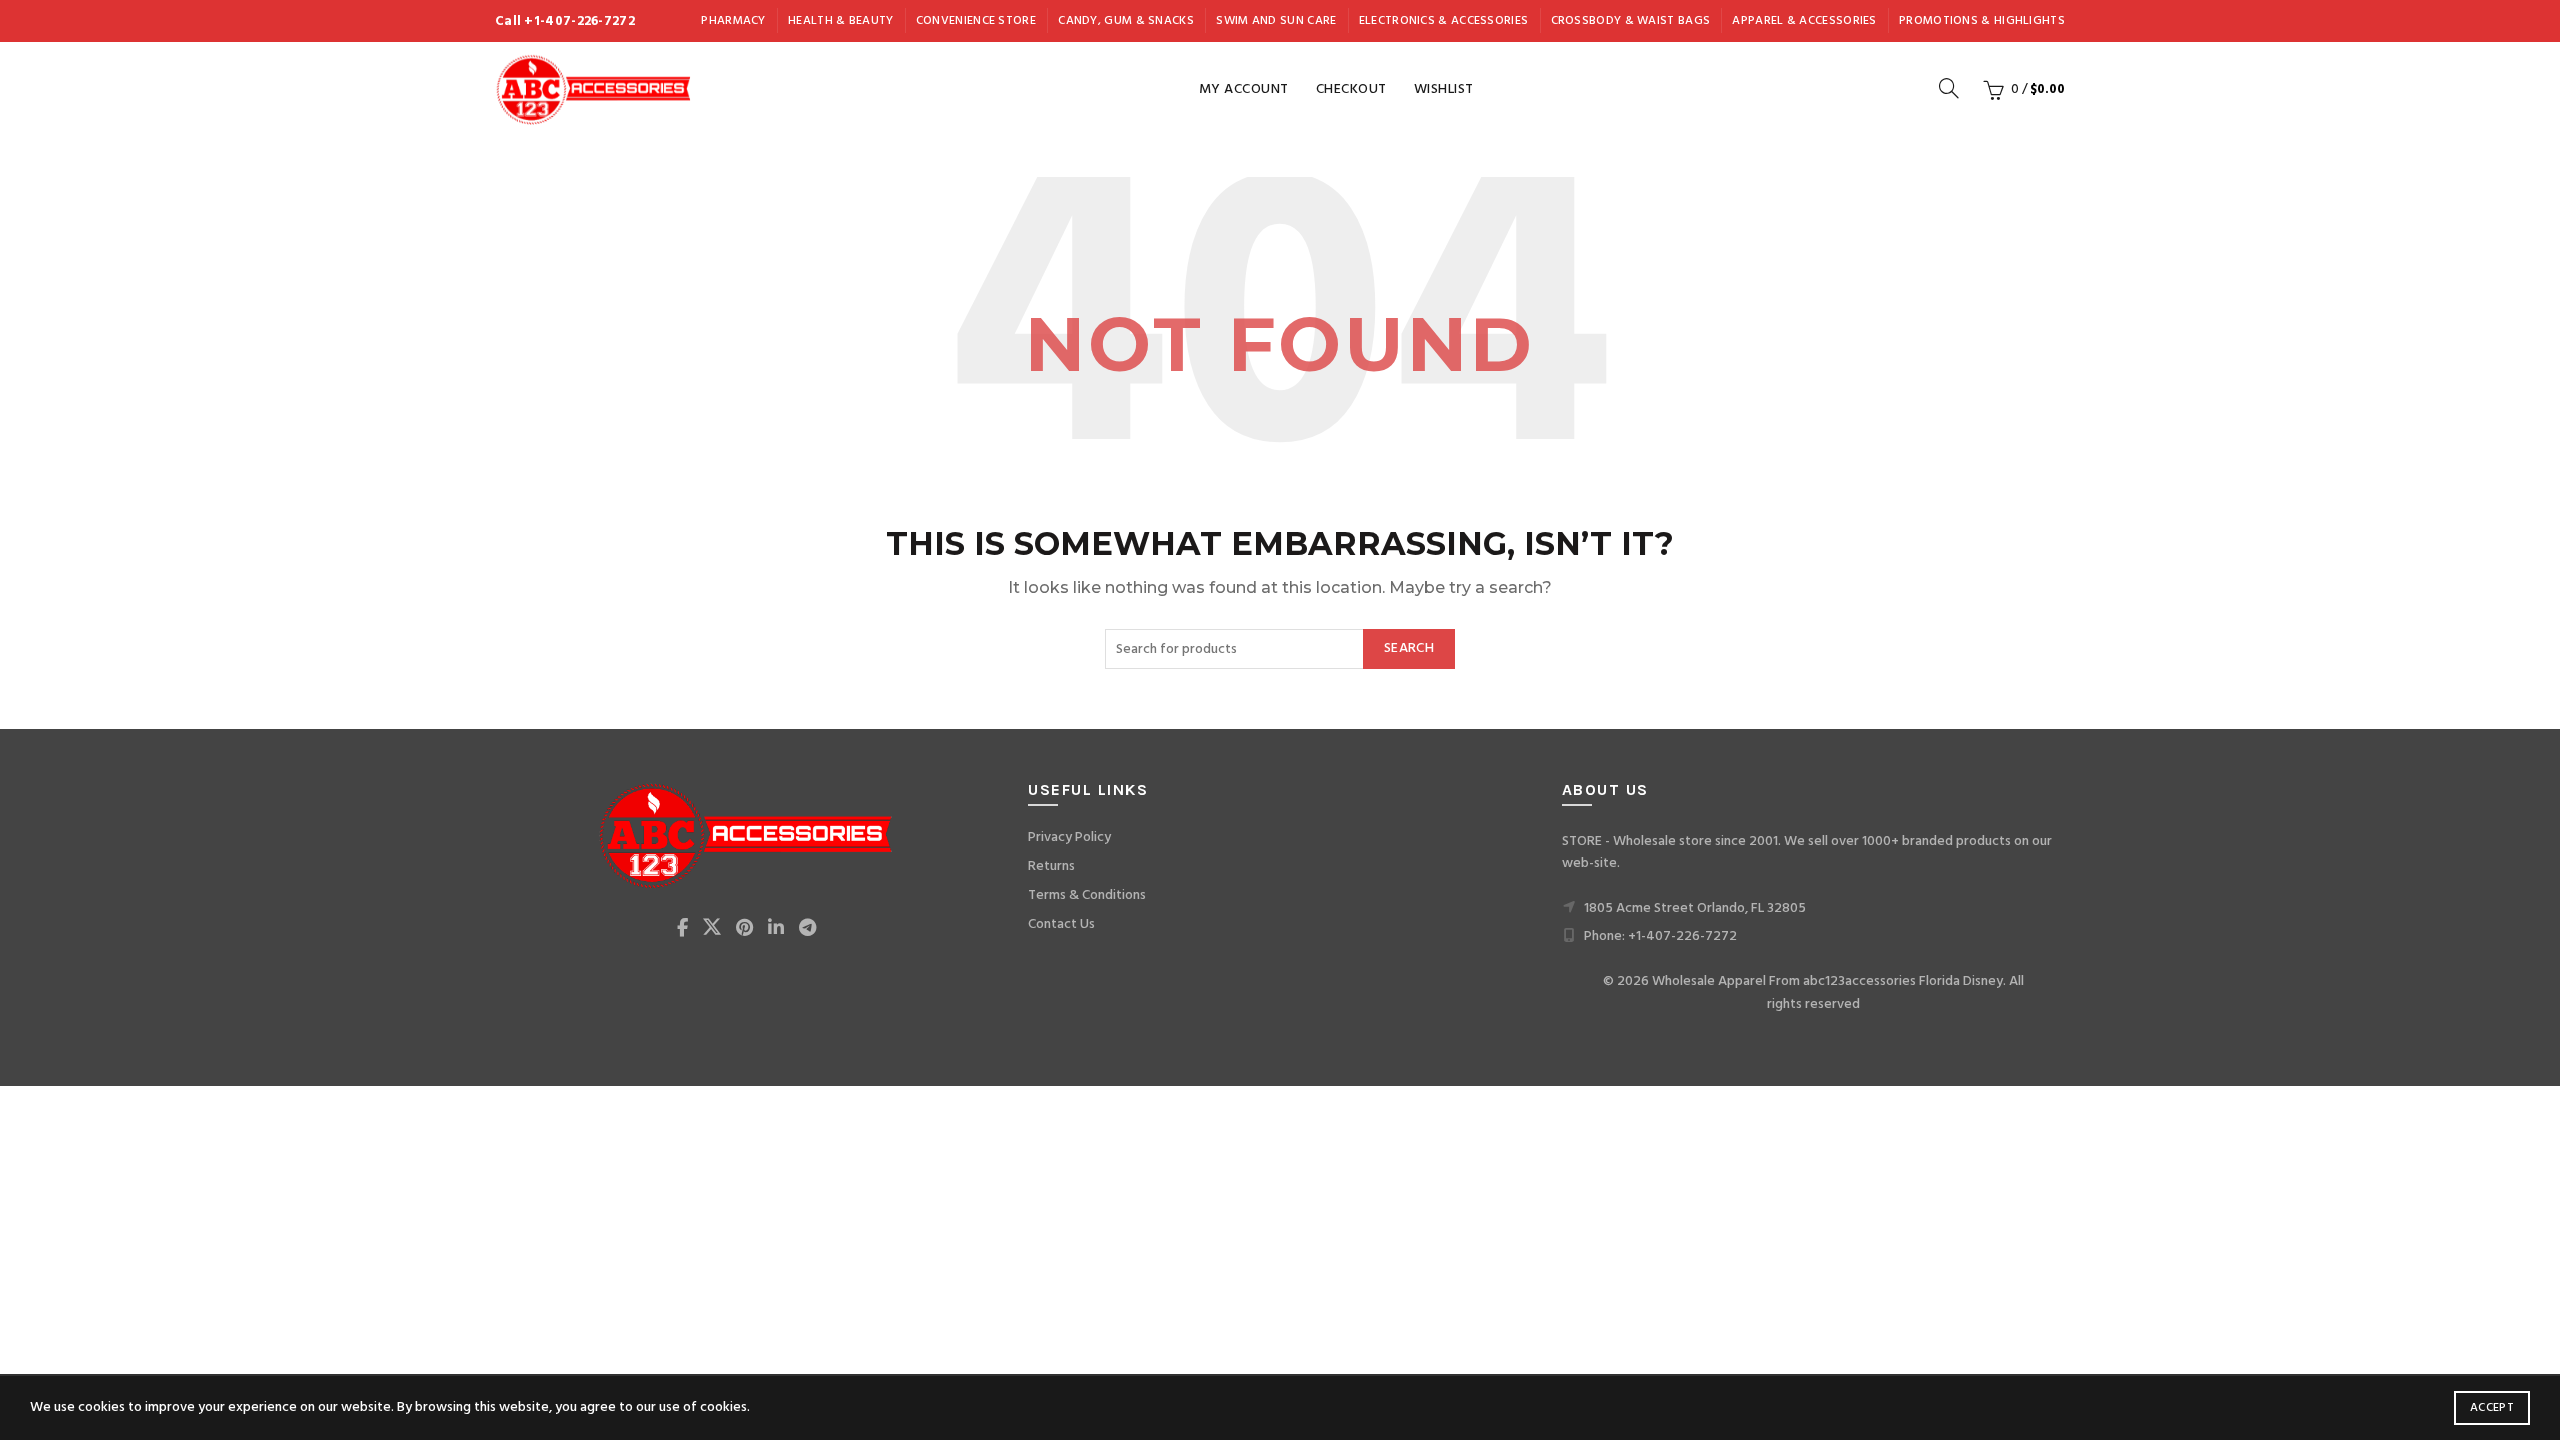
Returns (1051, 866)
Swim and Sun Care (1276, 21)
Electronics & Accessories (1444, 21)
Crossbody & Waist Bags (1631, 21)
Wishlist (1444, 89)
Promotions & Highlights (1982, 21)
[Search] (1949, 88)
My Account (1244, 89)
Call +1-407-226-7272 (565, 21)
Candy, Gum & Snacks (1126, 21)
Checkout (1351, 89)
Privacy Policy (1069, 837)
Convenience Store (976, 21)
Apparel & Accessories (1804, 21)
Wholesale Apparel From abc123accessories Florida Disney (1827, 981)
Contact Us (1061, 924)
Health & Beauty (841, 21)
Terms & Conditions (1087, 895)
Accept (2492, 1408)
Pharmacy (733, 21)
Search (1409, 648)
